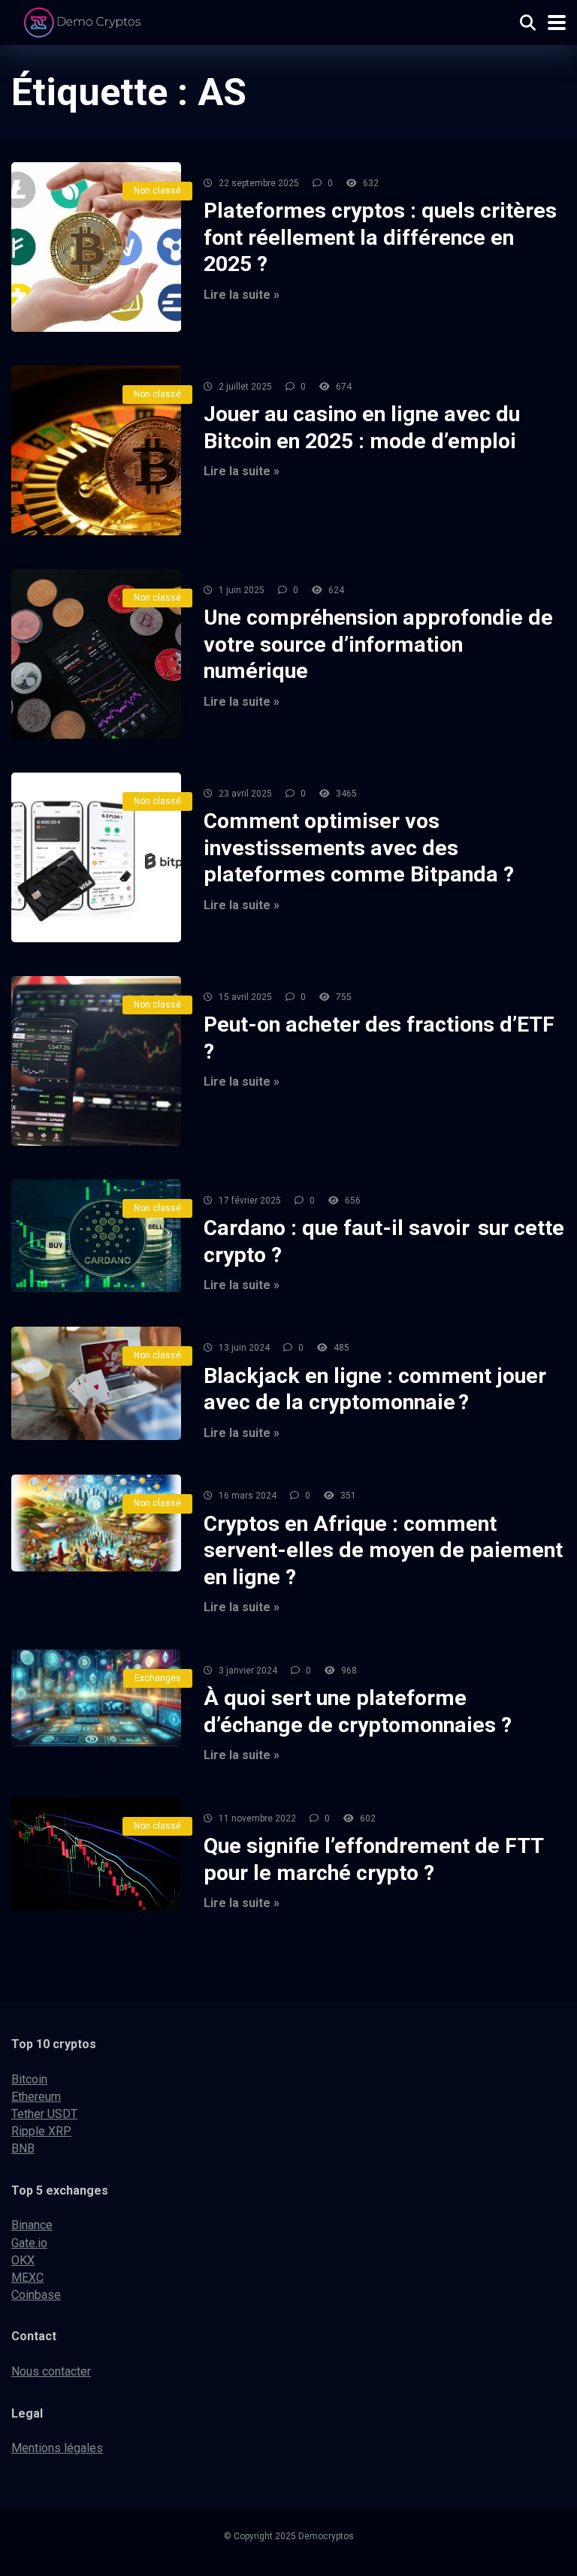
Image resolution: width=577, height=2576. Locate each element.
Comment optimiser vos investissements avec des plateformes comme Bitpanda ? (359, 848)
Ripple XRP (41, 2131)
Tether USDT (44, 2114)
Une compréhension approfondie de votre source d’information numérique (378, 644)
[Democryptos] (85, 21)
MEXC (27, 2278)
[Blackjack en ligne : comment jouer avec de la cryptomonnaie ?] (96, 1383)
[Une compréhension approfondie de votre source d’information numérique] (96, 654)
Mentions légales (57, 2448)
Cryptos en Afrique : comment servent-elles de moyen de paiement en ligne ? (383, 1550)
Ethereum (36, 2097)
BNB (23, 2148)
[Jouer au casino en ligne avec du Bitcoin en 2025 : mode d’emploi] (96, 450)
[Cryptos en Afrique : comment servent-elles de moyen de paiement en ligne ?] (96, 1523)
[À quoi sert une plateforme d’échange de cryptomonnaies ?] (96, 1698)
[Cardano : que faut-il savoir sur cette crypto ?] (96, 1236)
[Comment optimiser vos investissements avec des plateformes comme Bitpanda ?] (96, 857)
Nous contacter (51, 2371)
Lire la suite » (242, 295)
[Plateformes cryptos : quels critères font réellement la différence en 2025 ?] (96, 247)
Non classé (157, 191)
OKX (23, 2260)
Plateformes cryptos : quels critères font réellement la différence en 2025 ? (380, 237)
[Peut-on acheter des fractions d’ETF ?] (96, 1061)
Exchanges (158, 1678)
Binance (32, 2225)
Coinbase (36, 2295)
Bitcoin (29, 2079)
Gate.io (29, 2243)
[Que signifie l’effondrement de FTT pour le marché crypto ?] (96, 1854)
